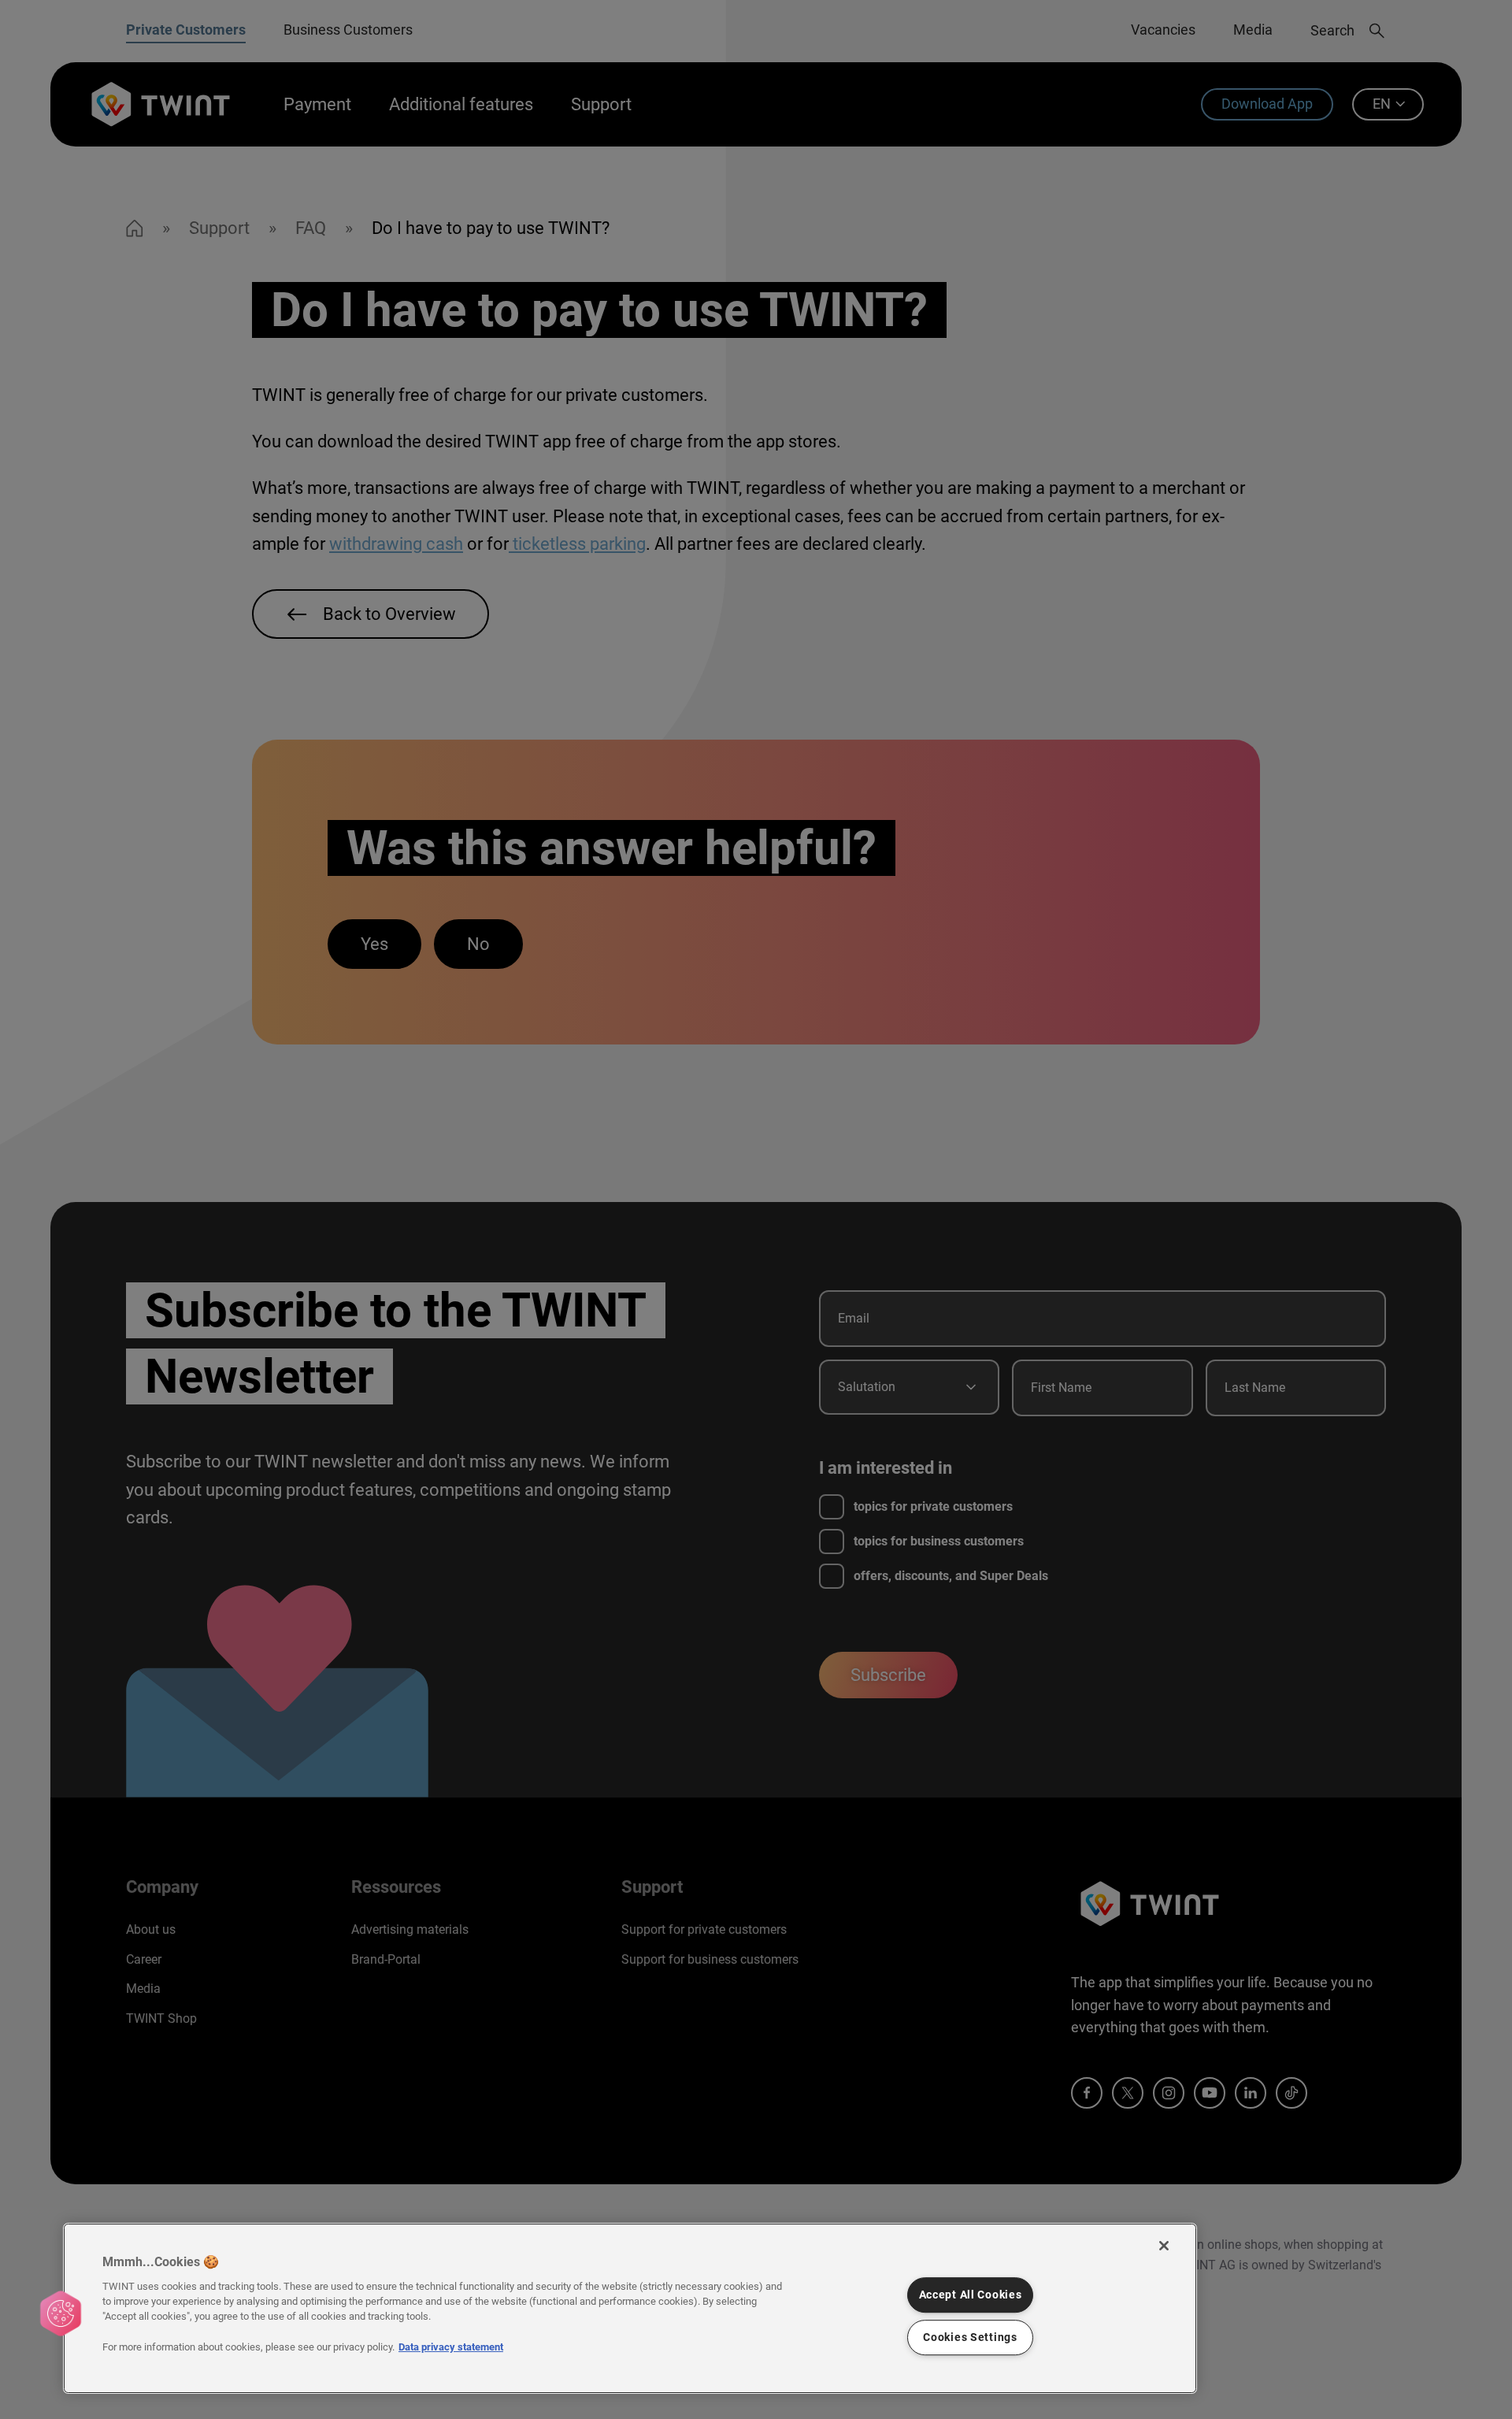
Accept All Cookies (971, 2295)
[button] (61, 2313)
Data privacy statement (451, 2347)
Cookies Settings (970, 2337)
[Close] (1164, 2246)
